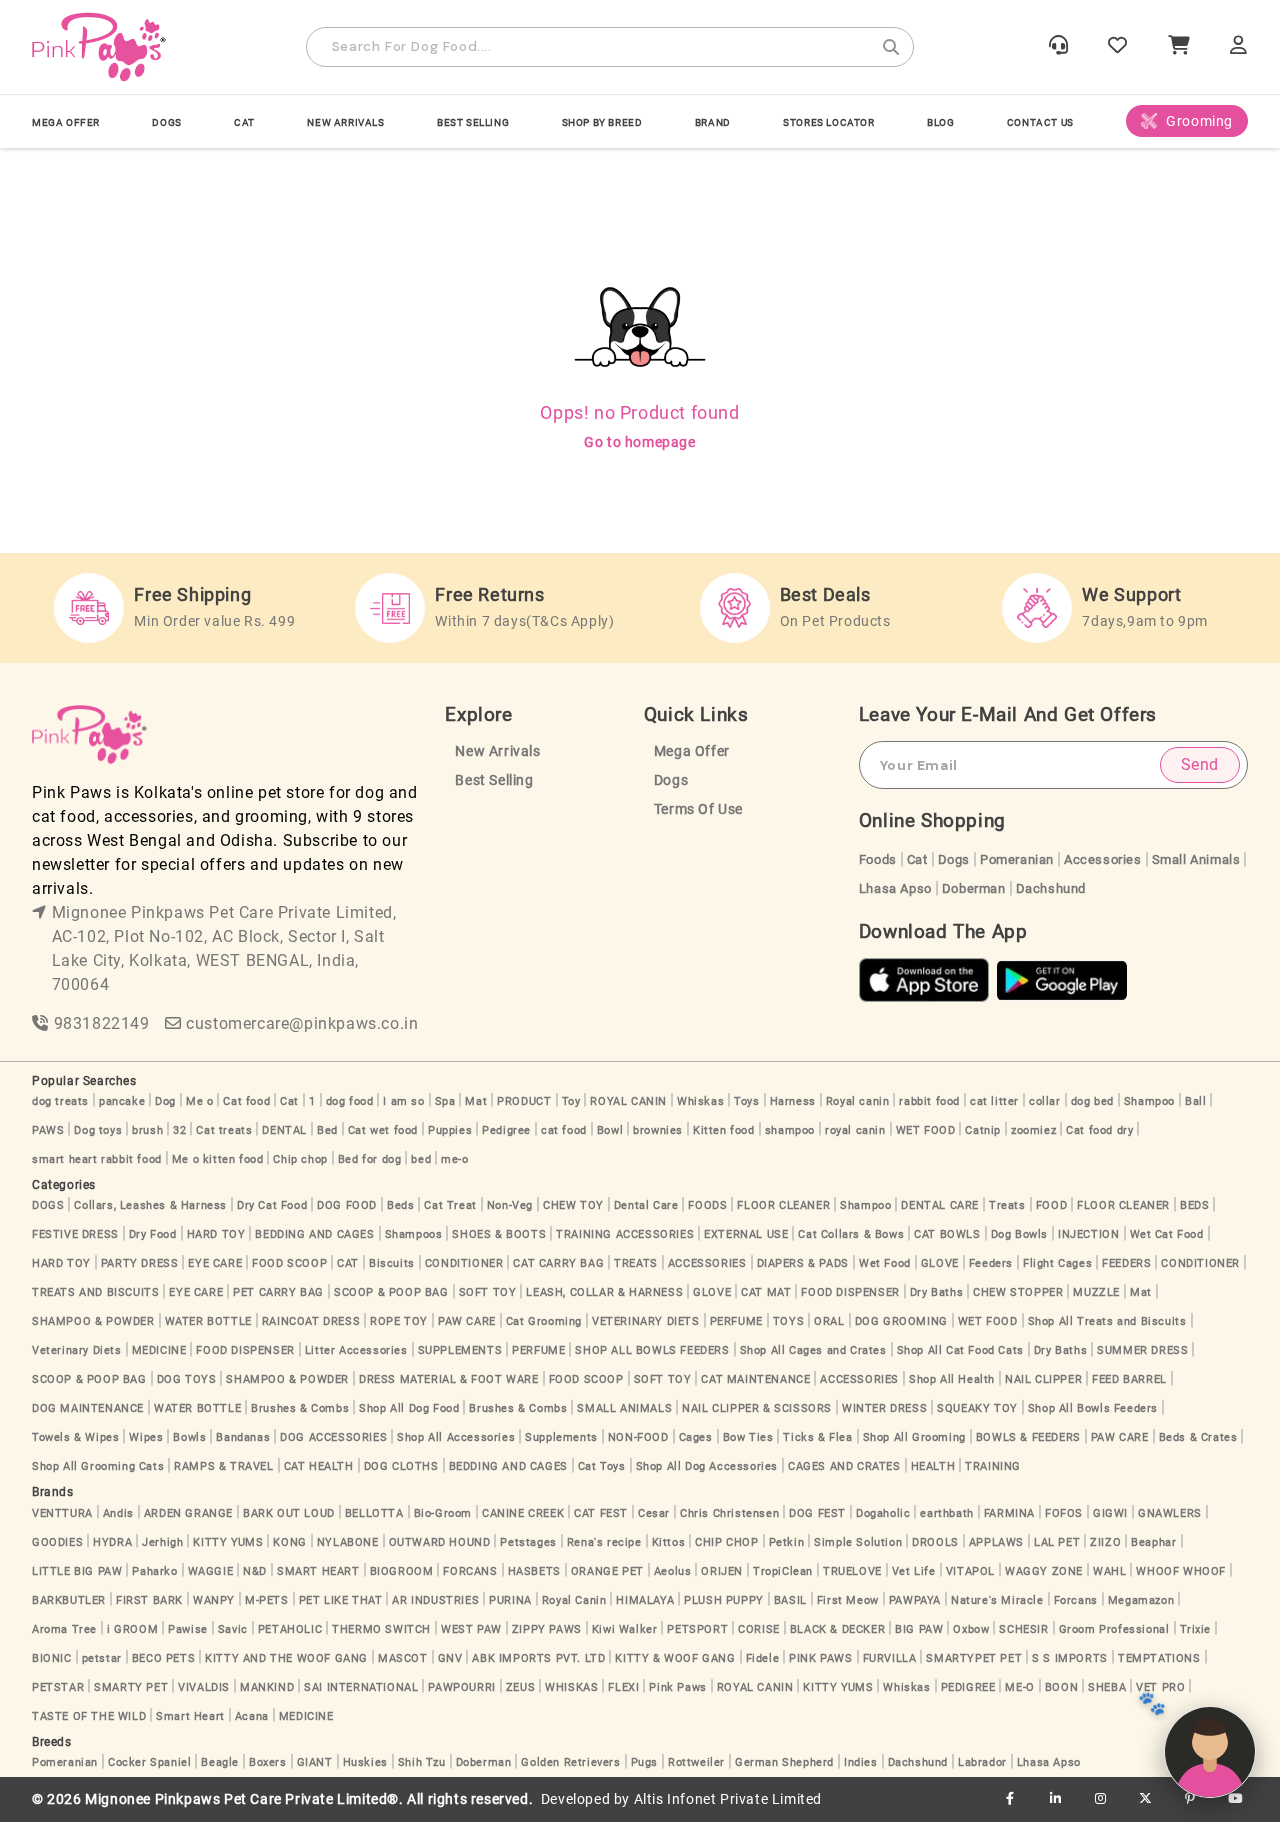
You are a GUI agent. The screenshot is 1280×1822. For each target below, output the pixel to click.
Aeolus (673, 1571)
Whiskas (700, 1101)
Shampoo (1149, 1101)
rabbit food (929, 1101)
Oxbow (971, 1629)
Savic (233, 1629)
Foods (878, 859)
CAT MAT (766, 1292)
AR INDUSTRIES (435, 1600)
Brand (713, 122)
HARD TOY (216, 1234)
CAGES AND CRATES (844, 1466)
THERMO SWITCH (381, 1629)
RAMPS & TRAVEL (223, 1466)
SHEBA (1107, 1687)
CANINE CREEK (523, 1513)
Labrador (982, 1762)
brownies (658, 1130)
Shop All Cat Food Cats (960, 1350)
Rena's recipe (604, 1542)
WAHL (1109, 1571)
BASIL (790, 1600)
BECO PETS (163, 1658)
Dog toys (98, 1130)
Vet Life (914, 1571)
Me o (199, 1101)
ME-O (1019, 1687)
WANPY (214, 1600)
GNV (450, 1658)
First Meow (848, 1600)
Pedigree (506, 1130)
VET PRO (1160, 1687)
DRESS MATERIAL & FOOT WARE (449, 1379)
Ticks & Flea (817, 1437)
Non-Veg (510, 1205)
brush (147, 1130)
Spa (445, 1101)
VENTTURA (62, 1513)
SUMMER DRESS (1142, 1350)
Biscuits (392, 1263)
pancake (122, 1101)
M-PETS (267, 1600)
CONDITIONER (464, 1263)
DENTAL (284, 1130)
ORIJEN (722, 1571)
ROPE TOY (399, 1321)
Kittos (669, 1542)
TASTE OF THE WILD (89, 1716)
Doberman (974, 888)
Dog (165, 1101)
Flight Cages (1057, 1263)
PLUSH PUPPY (724, 1600)
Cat (917, 859)
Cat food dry (1099, 1130)
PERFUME (736, 1321)
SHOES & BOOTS (499, 1234)
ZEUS (520, 1687)
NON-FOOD (638, 1437)
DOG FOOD (347, 1205)
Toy (571, 1101)
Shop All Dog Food (409, 1408)
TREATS (636, 1263)
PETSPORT (697, 1629)
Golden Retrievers (570, 1762)
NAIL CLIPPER (1043, 1379)
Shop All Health (952, 1379)
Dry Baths (936, 1292)
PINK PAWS (820, 1658)
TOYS (788, 1321)
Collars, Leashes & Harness (150, 1205)
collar (1045, 1101)
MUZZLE (1096, 1292)
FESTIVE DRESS (75, 1234)
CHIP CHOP (726, 1542)
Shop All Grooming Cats (98, 1466)
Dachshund (1051, 888)
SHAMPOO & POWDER (93, 1321)
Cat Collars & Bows (851, 1234)
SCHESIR (1023, 1629)
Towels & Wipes (75, 1437)
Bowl (610, 1130)
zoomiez (1033, 1130)
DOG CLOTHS (401, 1466)
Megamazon (1141, 1600)
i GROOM (132, 1629)
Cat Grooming (544, 1321)
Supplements (561, 1437)
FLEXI (623, 1687)
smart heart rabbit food (97, 1159)
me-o (454, 1159)
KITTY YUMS (228, 1542)
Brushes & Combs (300, 1408)
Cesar (654, 1513)
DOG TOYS (187, 1379)
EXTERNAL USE (746, 1234)
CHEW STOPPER (1018, 1292)
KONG (289, 1542)
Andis (118, 1513)
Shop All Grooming (914, 1437)
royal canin (855, 1130)
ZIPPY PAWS (547, 1629)
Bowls (189, 1437)
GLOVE (940, 1263)
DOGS (166, 122)
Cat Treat (450, 1205)
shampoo (790, 1130)
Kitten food (724, 1130)
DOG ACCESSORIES (333, 1437)
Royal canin (858, 1101)
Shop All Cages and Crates (813, 1350)
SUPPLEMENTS (460, 1350)
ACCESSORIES (707, 1263)
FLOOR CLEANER (783, 1205)
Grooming (1199, 121)
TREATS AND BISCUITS (95, 1292)
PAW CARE (467, 1321)
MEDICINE (159, 1350)
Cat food (246, 1101)
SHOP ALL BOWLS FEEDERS (652, 1350)
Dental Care (646, 1205)
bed (421, 1159)
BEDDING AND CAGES (314, 1234)
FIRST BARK (149, 1600)
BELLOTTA (374, 1513)
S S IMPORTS (1070, 1658)
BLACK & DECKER (837, 1629)
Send (1200, 764)
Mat (476, 1101)
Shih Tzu (422, 1762)
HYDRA (112, 1542)
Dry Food (153, 1234)
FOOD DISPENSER (850, 1292)
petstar (102, 1658)
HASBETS (534, 1571)
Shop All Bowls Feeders (1093, 1408)
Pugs (644, 1762)
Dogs (671, 780)
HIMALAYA (645, 1600)
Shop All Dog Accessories (707, 1466)
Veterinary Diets (77, 1350)
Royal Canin (574, 1600)
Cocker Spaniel (149, 1762)
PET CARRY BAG (278, 1292)
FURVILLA (890, 1658)
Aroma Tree (64, 1629)
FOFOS (1064, 1513)
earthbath (946, 1513)
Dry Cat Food (272, 1205)
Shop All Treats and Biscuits (1107, 1321)
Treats (1007, 1205)
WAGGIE (211, 1571)
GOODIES (57, 1542)
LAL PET (1057, 1542)
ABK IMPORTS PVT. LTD (538, 1658)
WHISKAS (571, 1687)
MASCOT (403, 1658)
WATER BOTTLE (208, 1321)
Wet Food (885, 1263)
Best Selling (473, 122)
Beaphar (1153, 1542)
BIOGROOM (402, 1571)
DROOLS (935, 1542)
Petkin (787, 1542)
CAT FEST (601, 1513)
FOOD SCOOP (289, 1263)
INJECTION (1088, 1234)
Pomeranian (1017, 859)
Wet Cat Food (1167, 1234)
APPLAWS (996, 1542)
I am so (403, 1101)
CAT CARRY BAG (558, 1263)
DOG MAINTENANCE (88, 1408)
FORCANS (470, 1571)
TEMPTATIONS (1159, 1658)
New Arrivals (345, 122)
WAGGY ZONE (1044, 1571)
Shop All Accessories (456, 1437)
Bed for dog (370, 1159)
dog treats (60, 1101)
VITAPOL (970, 1571)
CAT (244, 122)
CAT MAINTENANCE (755, 1379)
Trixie (1196, 1629)
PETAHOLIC (290, 1629)
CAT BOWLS (947, 1234)
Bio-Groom (443, 1513)
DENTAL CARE (940, 1205)
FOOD (1051, 1205)
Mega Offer (66, 122)
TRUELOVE (852, 1571)
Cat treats (224, 1130)
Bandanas (243, 1437)
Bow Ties (748, 1437)
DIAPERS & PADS (803, 1263)
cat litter (994, 1101)
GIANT (315, 1762)
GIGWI (1110, 1513)
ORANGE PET (607, 1571)
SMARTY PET (131, 1687)
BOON (1061, 1687)
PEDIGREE (968, 1687)
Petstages (528, 1542)
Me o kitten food (218, 1159)
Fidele (763, 1658)
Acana (252, 1716)
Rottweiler (696, 1762)
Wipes (146, 1437)
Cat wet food (383, 1130)
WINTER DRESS (884, 1408)
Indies (861, 1762)
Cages (696, 1437)
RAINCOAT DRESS (311, 1321)
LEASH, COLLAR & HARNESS (604, 1292)
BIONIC (52, 1658)
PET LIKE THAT (341, 1600)
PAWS (48, 1130)
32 (179, 1130)
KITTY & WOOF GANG (675, 1658)
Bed (327, 1130)
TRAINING (993, 1466)
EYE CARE (215, 1263)
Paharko (154, 1571)
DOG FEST (817, 1513)
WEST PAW (471, 1629)
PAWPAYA (915, 1600)
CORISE (759, 1629)
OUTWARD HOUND (440, 1542)
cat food (564, 1130)
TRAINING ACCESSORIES (625, 1234)
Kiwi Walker (625, 1629)
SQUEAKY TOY (977, 1408)
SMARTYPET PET (974, 1658)
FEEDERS (1126, 1263)
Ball (1195, 1101)
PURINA (510, 1600)
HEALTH (933, 1466)
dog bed (1092, 1101)
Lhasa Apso (895, 888)
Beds (400, 1205)
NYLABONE (348, 1542)
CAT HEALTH (319, 1466)
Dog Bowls (1019, 1234)
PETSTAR (58, 1687)
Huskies (365, 1762)
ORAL (829, 1321)
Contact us (1040, 122)
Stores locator (828, 122)
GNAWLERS (1170, 1513)
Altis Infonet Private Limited (728, 1799)
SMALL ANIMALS (624, 1408)
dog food (350, 1101)
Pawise (188, 1629)
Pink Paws (677, 1687)
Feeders (991, 1263)
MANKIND (267, 1687)
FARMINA (1009, 1513)
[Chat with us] (1210, 1752)
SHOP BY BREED (602, 122)
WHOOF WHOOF (1181, 1571)
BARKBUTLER (69, 1600)
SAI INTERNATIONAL (361, 1687)
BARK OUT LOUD (289, 1513)
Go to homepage (639, 442)
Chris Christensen (729, 1513)
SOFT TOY (488, 1292)
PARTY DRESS (140, 1263)
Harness (793, 1101)
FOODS (707, 1205)
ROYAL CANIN (628, 1101)
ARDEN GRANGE (188, 1513)
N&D (255, 1571)
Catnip (983, 1130)
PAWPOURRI (461, 1687)
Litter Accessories (356, 1350)
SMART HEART (318, 1571)
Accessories (1103, 859)
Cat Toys (602, 1466)
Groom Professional (1114, 1629)
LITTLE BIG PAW (77, 1571)
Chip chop (300, 1159)
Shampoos (414, 1234)
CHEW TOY (573, 1205)
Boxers (268, 1762)
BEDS (1194, 1205)
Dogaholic (883, 1513)
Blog (940, 122)
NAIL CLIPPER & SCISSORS (757, 1408)
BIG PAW (919, 1629)
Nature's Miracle (997, 1600)
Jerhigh (162, 1542)
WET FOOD (926, 1130)
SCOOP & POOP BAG (391, 1292)
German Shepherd (784, 1762)
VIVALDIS (204, 1687)
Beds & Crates (1198, 1437)
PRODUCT (524, 1101)
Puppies (450, 1130)
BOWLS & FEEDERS (1028, 1437)
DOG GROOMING (901, 1321)
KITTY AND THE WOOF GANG (286, 1658)
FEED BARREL (1129, 1379)
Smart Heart (190, 1716)
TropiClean (783, 1571)
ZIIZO (1105, 1542)
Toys (746, 1101)
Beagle (220, 1762)
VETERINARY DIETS (646, 1321)
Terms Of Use (698, 809)
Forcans (1076, 1600)
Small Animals (1196, 859)
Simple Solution (858, 1542)
